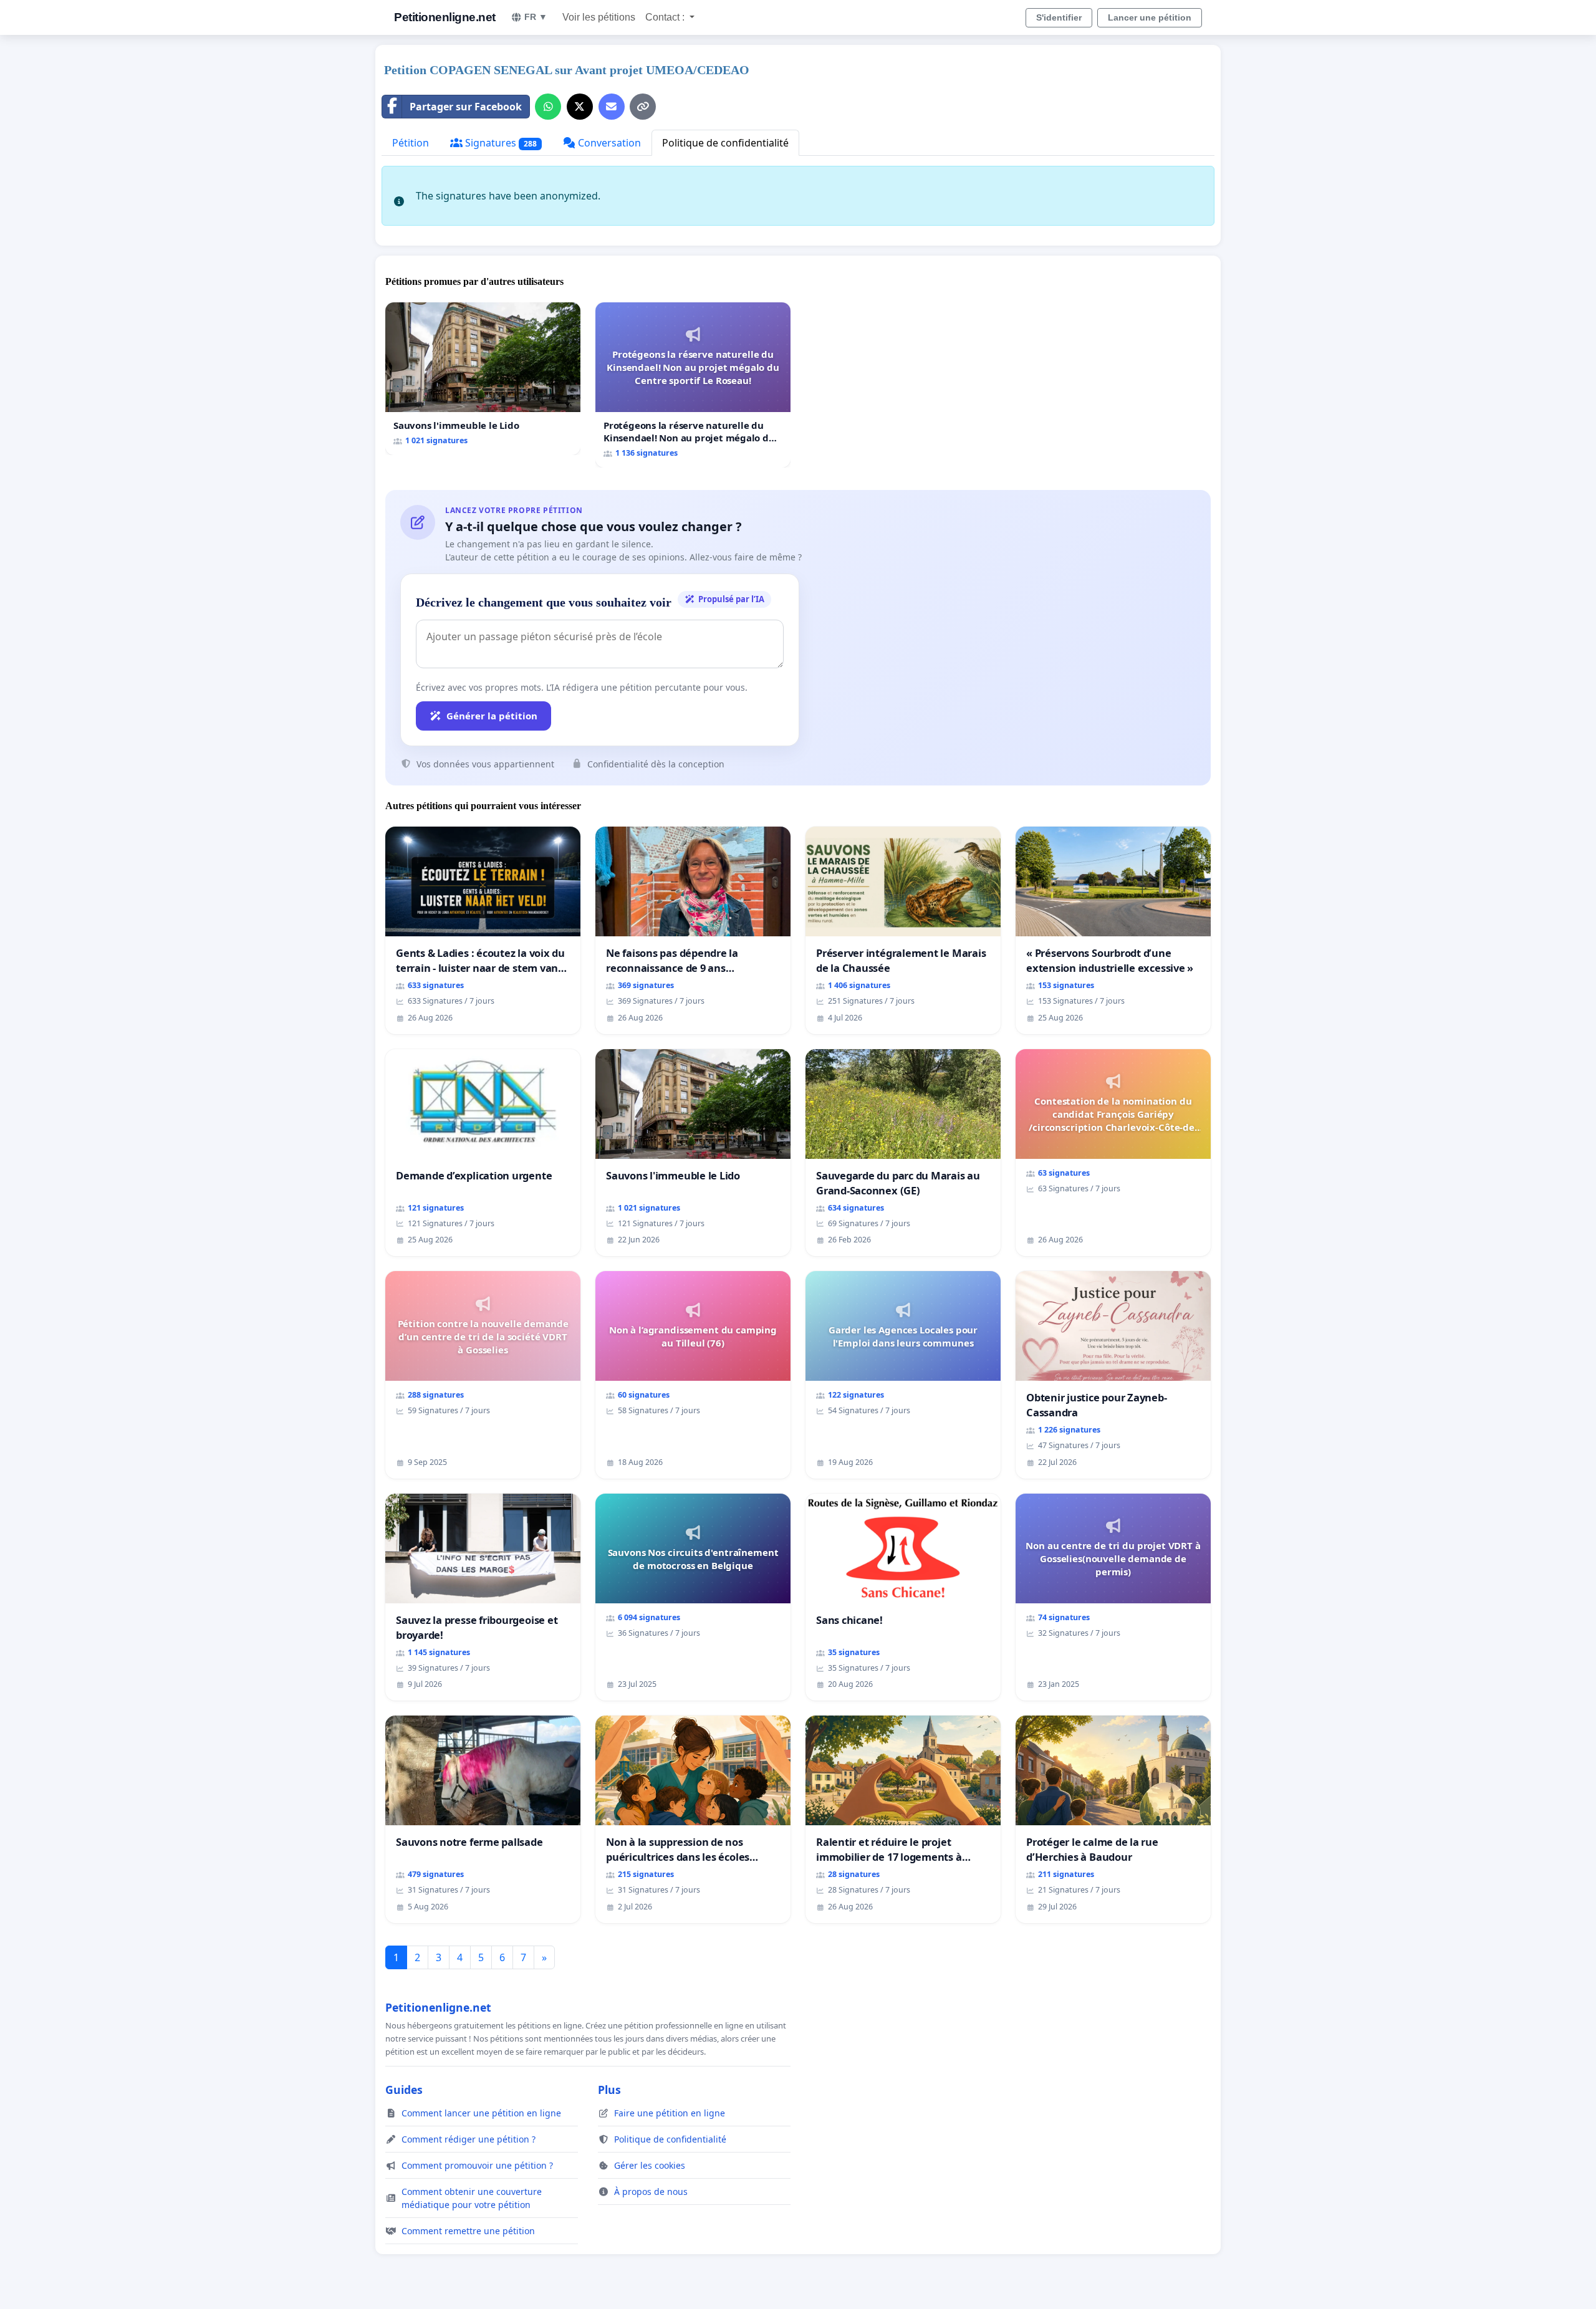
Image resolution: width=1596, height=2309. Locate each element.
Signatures (500, 143)
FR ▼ (536, 17)
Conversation (608, 143)
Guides (404, 2090)
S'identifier (1059, 17)
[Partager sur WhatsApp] (548, 107)
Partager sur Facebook (466, 107)
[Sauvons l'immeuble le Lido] (483, 379)
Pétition (411, 143)
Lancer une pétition (1150, 17)
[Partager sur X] (580, 107)
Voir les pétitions (599, 17)
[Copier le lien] (643, 107)
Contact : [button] (666, 17)
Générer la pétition (492, 716)
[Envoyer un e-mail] (612, 107)
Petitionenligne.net (445, 17)
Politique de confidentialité (725, 143)
